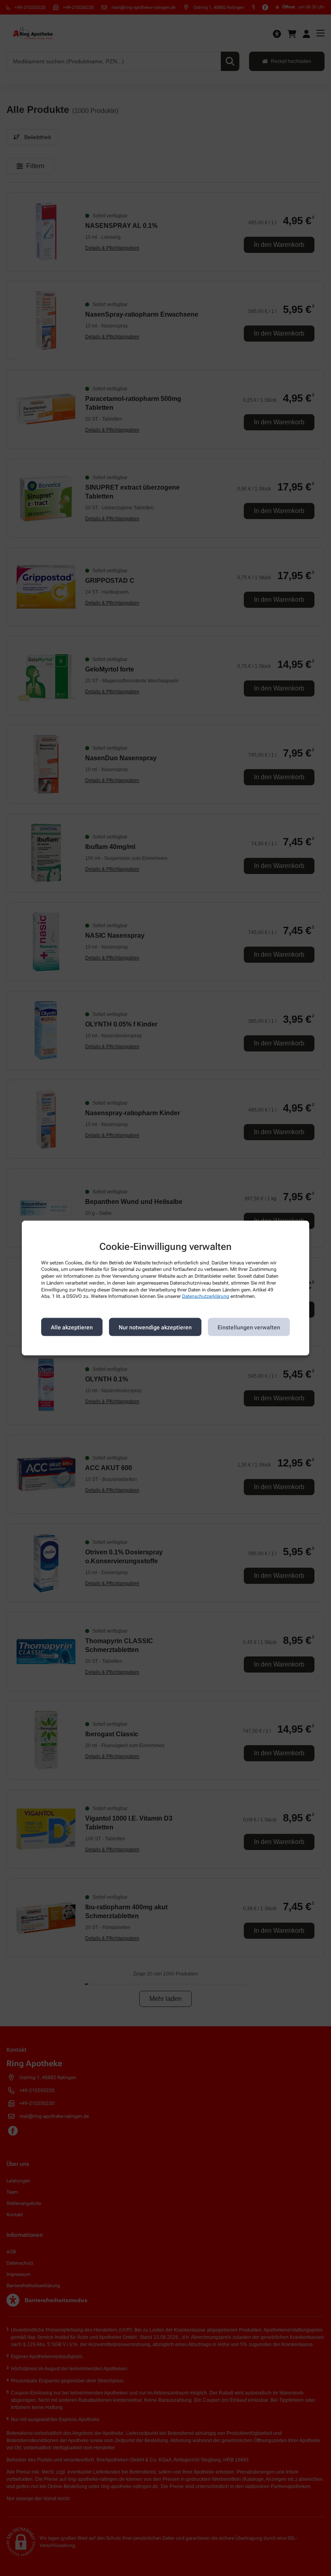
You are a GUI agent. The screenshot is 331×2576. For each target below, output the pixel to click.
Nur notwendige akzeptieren (155, 1327)
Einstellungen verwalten (249, 1327)
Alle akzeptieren (72, 1327)
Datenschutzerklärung (206, 1296)
